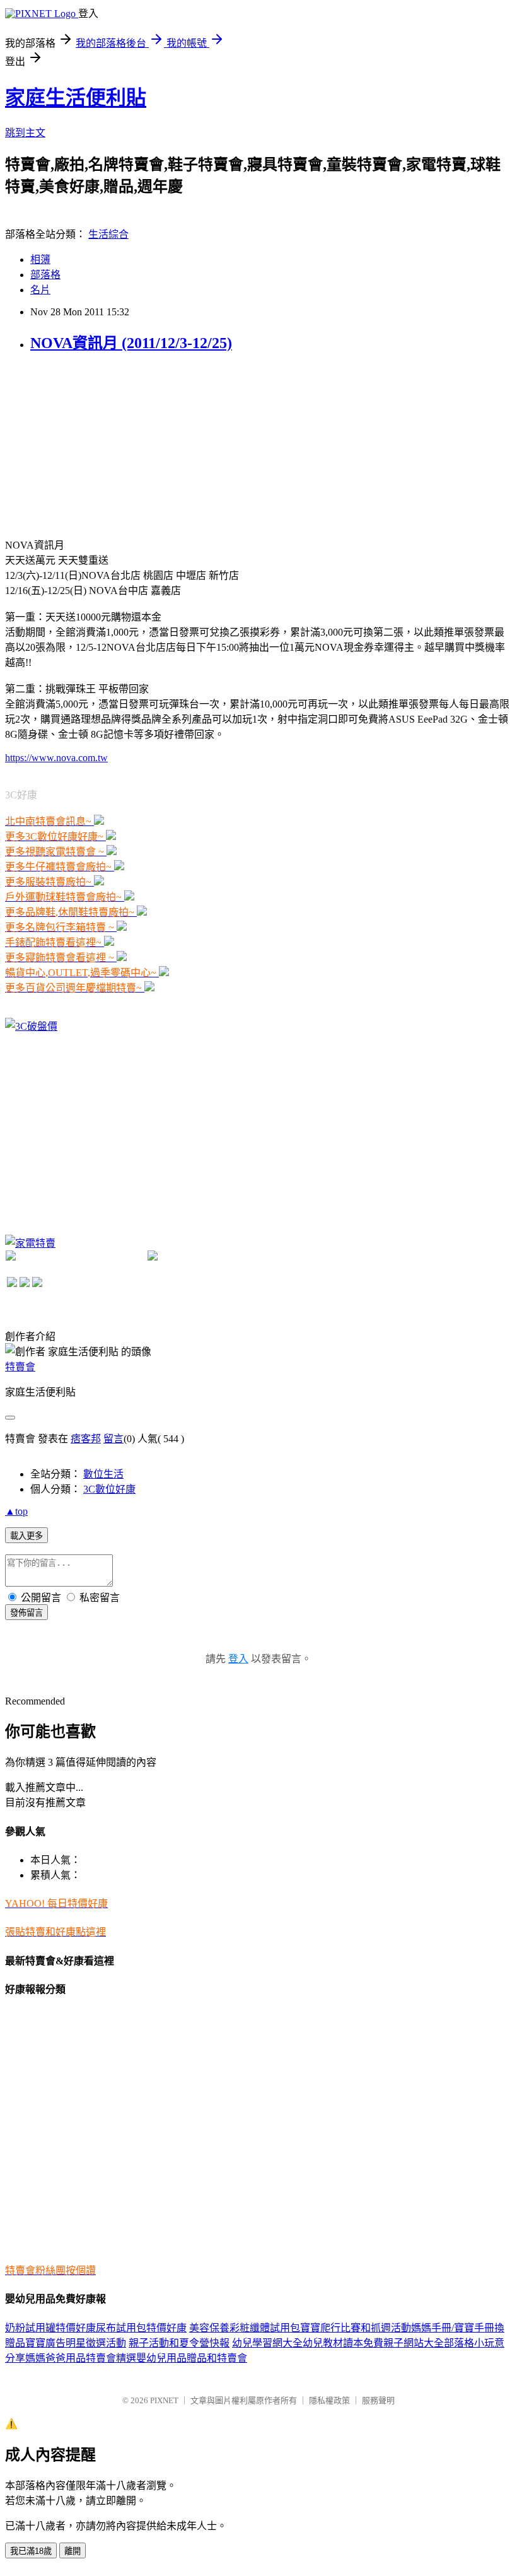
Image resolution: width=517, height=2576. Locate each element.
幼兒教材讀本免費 (343, 2343)
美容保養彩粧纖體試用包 (245, 2328)
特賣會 (20, 1367)
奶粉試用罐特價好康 (50, 2328)
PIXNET (164, 2400)
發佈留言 (26, 1613)
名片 (40, 290)
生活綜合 (108, 234)
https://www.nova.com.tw (56, 758)
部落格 (45, 275)
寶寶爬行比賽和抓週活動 (356, 2328)
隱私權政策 (329, 2400)
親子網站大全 (414, 2343)
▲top (16, 1511)
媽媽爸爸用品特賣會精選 (81, 2358)
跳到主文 (25, 133)
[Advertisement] (100, 444)
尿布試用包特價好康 (141, 2328)
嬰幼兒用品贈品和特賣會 (192, 2358)
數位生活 (103, 1474)
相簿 (40, 259)
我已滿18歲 (31, 2551)
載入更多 (26, 1536)
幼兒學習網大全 (267, 2343)
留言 (113, 1439)
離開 (73, 2551)
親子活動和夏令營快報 (179, 2343)
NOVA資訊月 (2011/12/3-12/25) (131, 343)
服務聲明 (378, 2400)
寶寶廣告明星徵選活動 (76, 2343)
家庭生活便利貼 (76, 98)
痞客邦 (86, 1439)
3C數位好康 (109, 1489)
